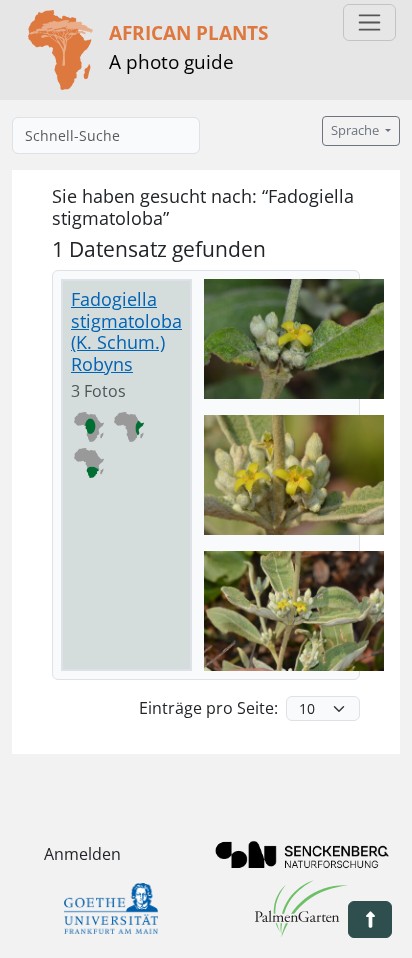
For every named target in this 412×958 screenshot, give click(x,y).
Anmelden (82, 854)
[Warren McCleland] (294, 339)
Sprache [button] (356, 130)
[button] (370, 919)
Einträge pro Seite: (208, 708)
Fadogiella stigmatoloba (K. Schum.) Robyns (126, 331)
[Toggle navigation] (369, 22)
